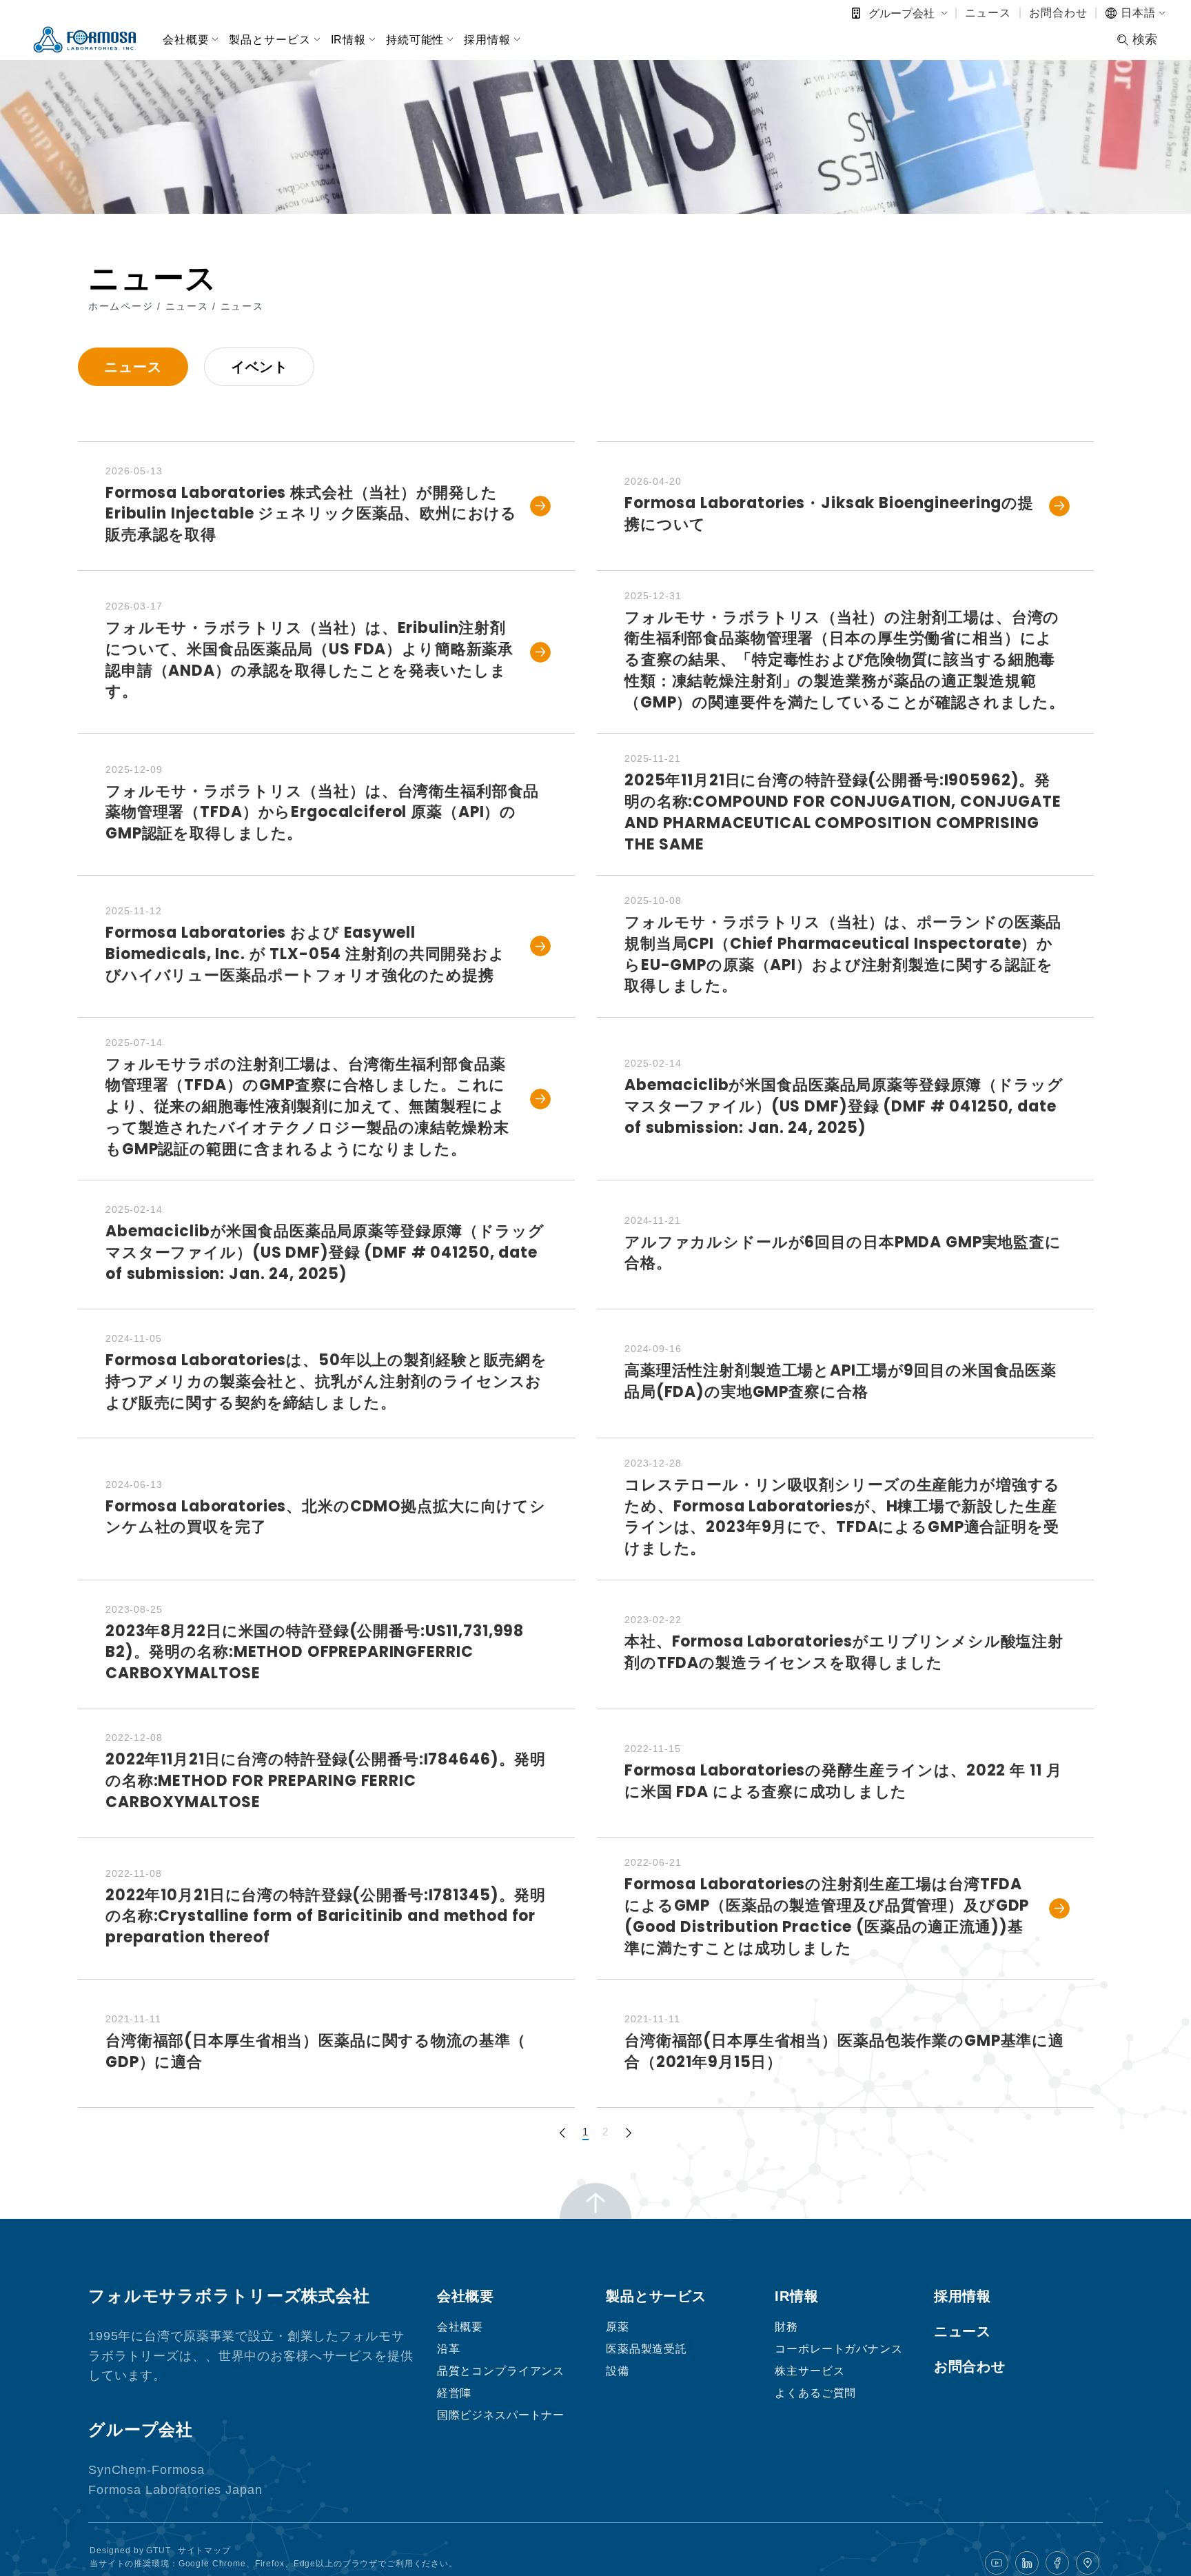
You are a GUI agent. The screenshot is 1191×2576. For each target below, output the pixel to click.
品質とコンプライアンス (501, 2371)
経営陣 (455, 2393)
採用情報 (487, 40)
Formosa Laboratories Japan (175, 2490)
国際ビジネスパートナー (501, 2415)
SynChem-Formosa (146, 2470)
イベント (259, 367)
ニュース (988, 13)
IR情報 (348, 40)
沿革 (449, 2349)
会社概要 (186, 40)
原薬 (618, 2327)
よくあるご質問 (815, 2393)
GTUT (158, 2550)
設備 (618, 2371)
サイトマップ (204, 2550)
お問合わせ (1058, 13)
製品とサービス (269, 40)
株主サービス (810, 2371)
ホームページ (123, 306)
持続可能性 (415, 40)
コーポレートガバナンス (839, 2349)
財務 (786, 2327)
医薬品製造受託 (647, 2349)
